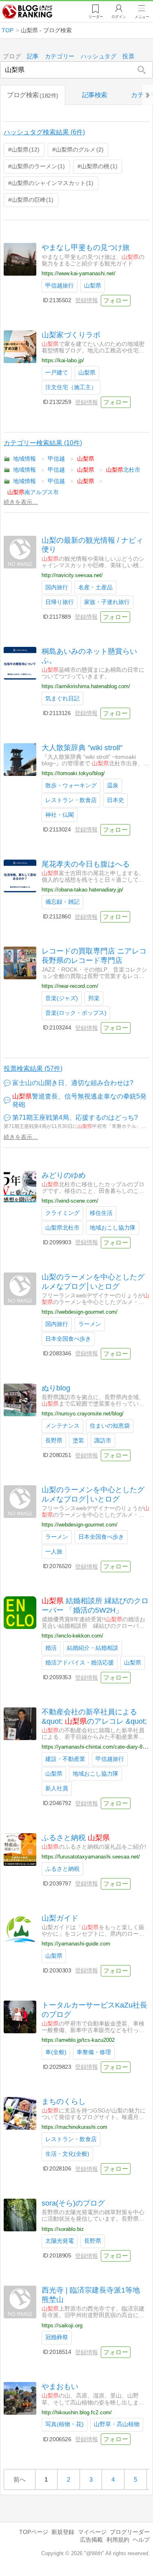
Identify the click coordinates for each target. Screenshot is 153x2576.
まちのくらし (64, 2101)
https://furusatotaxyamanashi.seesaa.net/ (91, 1857)
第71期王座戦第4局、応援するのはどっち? (75, 1118)
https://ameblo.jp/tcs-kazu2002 (78, 2040)
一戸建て (57, 373)
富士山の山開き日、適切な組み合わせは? (73, 1083)
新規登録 (63, 2532)
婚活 (51, 1648)
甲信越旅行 (60, 286)
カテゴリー (60, 57)
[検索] (142, 70)
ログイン (119, 17)
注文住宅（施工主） (71, 387)
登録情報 (86, 300)
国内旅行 (57, 587)
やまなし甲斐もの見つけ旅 (86, 247)
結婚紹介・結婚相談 (93, 1648)
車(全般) (56, 2052)
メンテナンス (62, 1426)
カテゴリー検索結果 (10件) (43, 443)
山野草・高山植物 (117, 2424)
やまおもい (60, 2387)
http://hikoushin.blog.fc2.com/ (77, 2412)
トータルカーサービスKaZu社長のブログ (94, 2010)
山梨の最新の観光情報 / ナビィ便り (92, 545)
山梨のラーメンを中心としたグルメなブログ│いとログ (93, 1282)
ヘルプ (141, 2540)
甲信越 (56, 459)
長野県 (54, 1441)
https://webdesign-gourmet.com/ (80, 1312)
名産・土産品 (95, 587)
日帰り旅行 (60, 602)
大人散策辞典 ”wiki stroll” (82, 748)
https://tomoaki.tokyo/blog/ (73, 773)
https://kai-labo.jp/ (63, 360)
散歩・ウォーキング (71, 786)
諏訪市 (103, 1441)
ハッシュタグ (99, 57)
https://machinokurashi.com (74, 2127)
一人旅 (54, 1552)
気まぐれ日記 (62, 699)
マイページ (92, 2532)
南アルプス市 (33, 492)
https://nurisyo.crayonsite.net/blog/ (83, 1414)
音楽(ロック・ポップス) (76, 1013)
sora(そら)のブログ (73, 2203)
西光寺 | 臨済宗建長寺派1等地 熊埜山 (94, 2295)
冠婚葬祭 (57, 2337)
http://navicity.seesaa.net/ (72, 575)
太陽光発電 (60, 2241)
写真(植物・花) (64, 2424)
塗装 (78, 1441)
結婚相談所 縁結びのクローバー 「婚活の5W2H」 (95, 1606)
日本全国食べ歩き (68, 1339)
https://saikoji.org (62, 2325)
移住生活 (101, 1213)
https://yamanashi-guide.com (76, 1944)
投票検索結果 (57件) (33, 1069)
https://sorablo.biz (63, 2229)
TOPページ (34, 2532)
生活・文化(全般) (67, 2154)
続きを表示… (21, 502)
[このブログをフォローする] (116, 301)
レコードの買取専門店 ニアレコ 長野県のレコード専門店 (94, 956)
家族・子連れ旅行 (107, 602)
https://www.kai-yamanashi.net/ (79, 273)
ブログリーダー (130, 2532)
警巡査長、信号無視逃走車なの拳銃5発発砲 (79, 1101)
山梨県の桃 (98, 166)
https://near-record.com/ (70, 986)
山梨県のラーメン (37, 166)
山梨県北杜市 (62, 1228)
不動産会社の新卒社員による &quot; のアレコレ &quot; (94, 1717)
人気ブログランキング (27, 12)
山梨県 (24, 149)
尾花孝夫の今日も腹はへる (86, 864)
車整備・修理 (94, 2052)
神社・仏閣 (60, 815)
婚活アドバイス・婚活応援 (80, 1663)
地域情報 (24, 459)
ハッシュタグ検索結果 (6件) (44, 132)
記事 (33, 57)
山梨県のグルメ (78, 149)
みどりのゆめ (64, 1175)
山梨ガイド (60, 1918)
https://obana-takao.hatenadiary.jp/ (82, 890)
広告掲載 (91, 2540)
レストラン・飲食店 (71, 800)
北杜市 (123, 470)
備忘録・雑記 (62, 902)
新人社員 (57, 1788)
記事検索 (95, 95)
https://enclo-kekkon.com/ (72, 1636)
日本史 (115, 800)
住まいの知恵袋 (110, 1426)
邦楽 (94, 998)
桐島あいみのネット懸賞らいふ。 (89, 656)
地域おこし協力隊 (113, 1228)
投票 (128, 57)
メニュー (142, 17)
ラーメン (90, 1324)
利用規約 (118, 2540)
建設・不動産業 (65, 1759)
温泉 (113, 786)
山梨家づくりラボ (71, 335)
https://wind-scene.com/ (70, 1201)
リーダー (96, 17)
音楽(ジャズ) (62, 998)
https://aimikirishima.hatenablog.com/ (86, 686)
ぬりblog (56, 1388)
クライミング (62, 1213)
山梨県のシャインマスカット (51, 183)
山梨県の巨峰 (31, 200)
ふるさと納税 (76, 1838)
